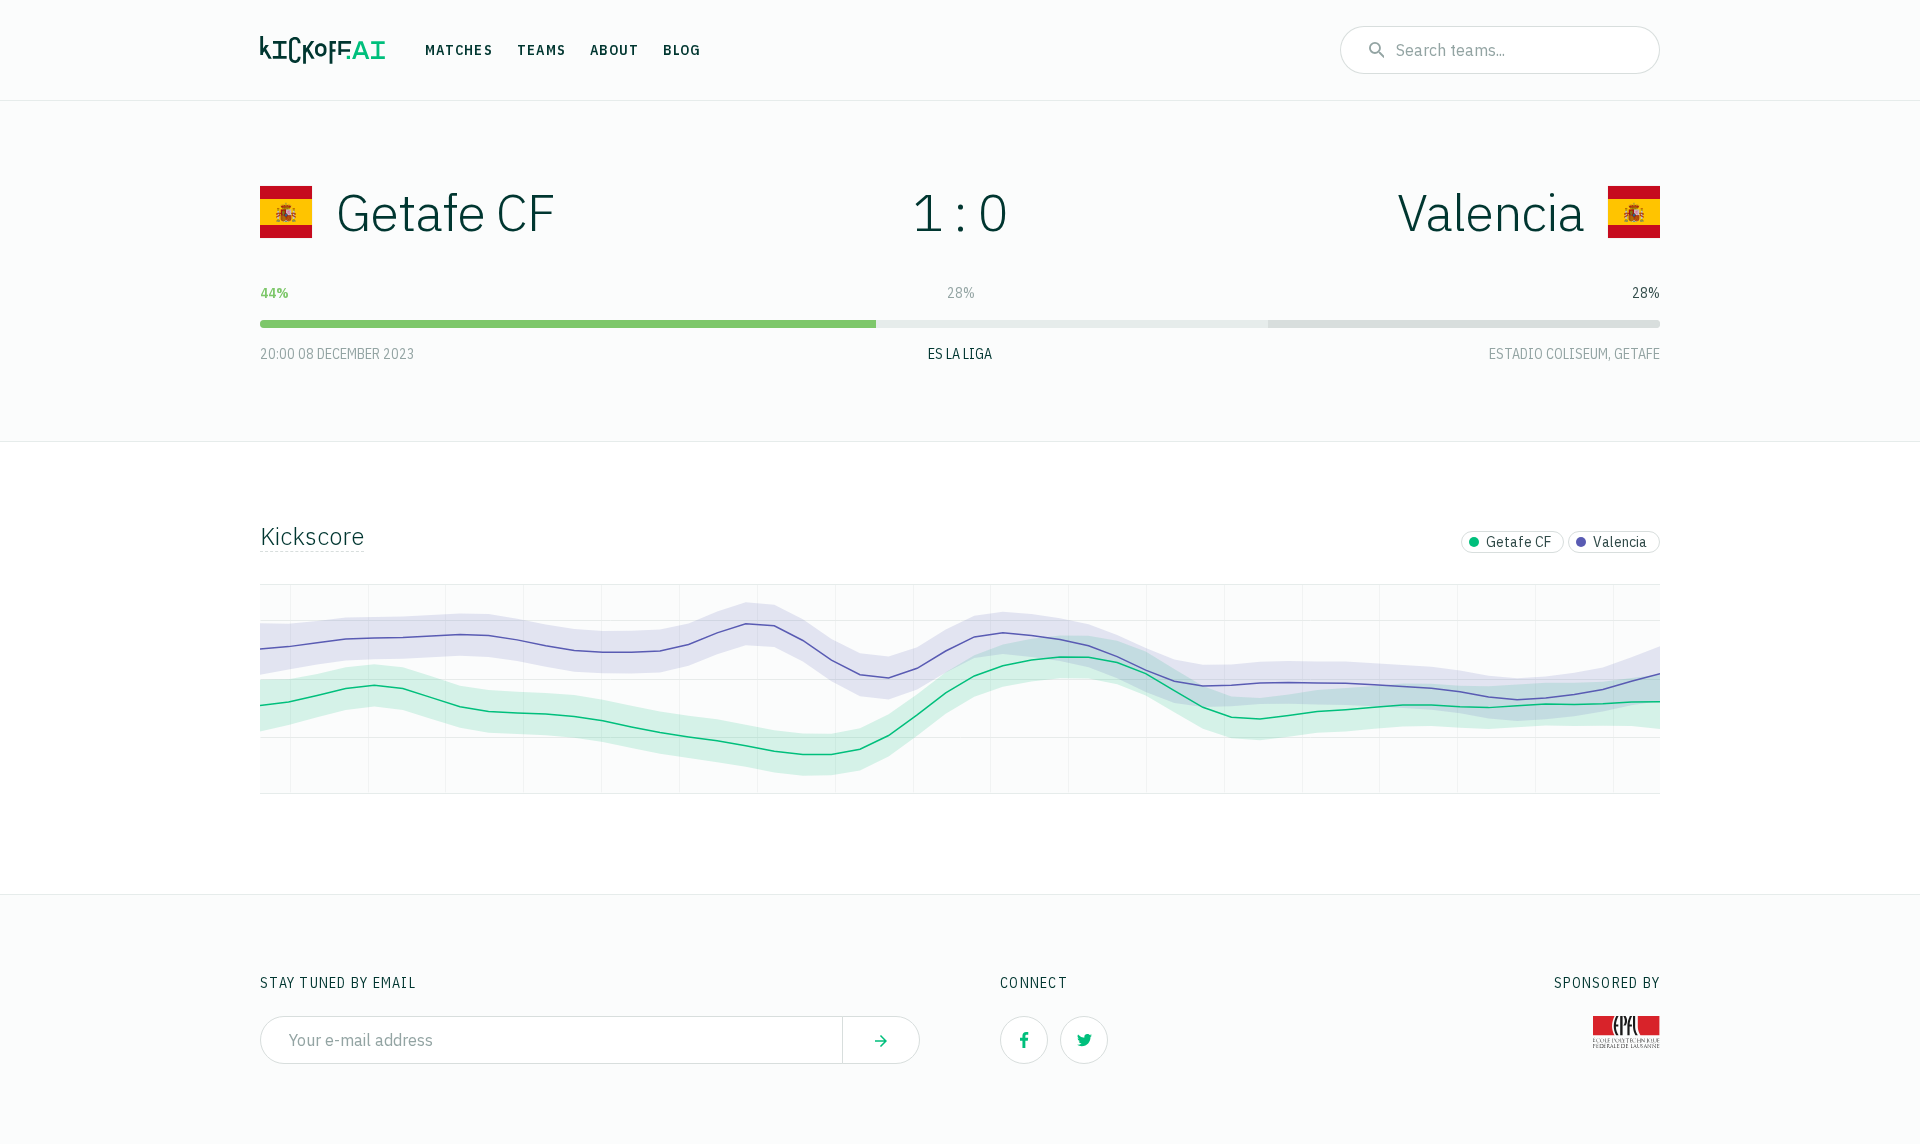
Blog (682, 50)
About (614, 50)
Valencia (1490, 211)
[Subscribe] (881, 1040)
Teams (541, 50)
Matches (459, 50)
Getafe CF (445, 211)
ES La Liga (960, 354)
